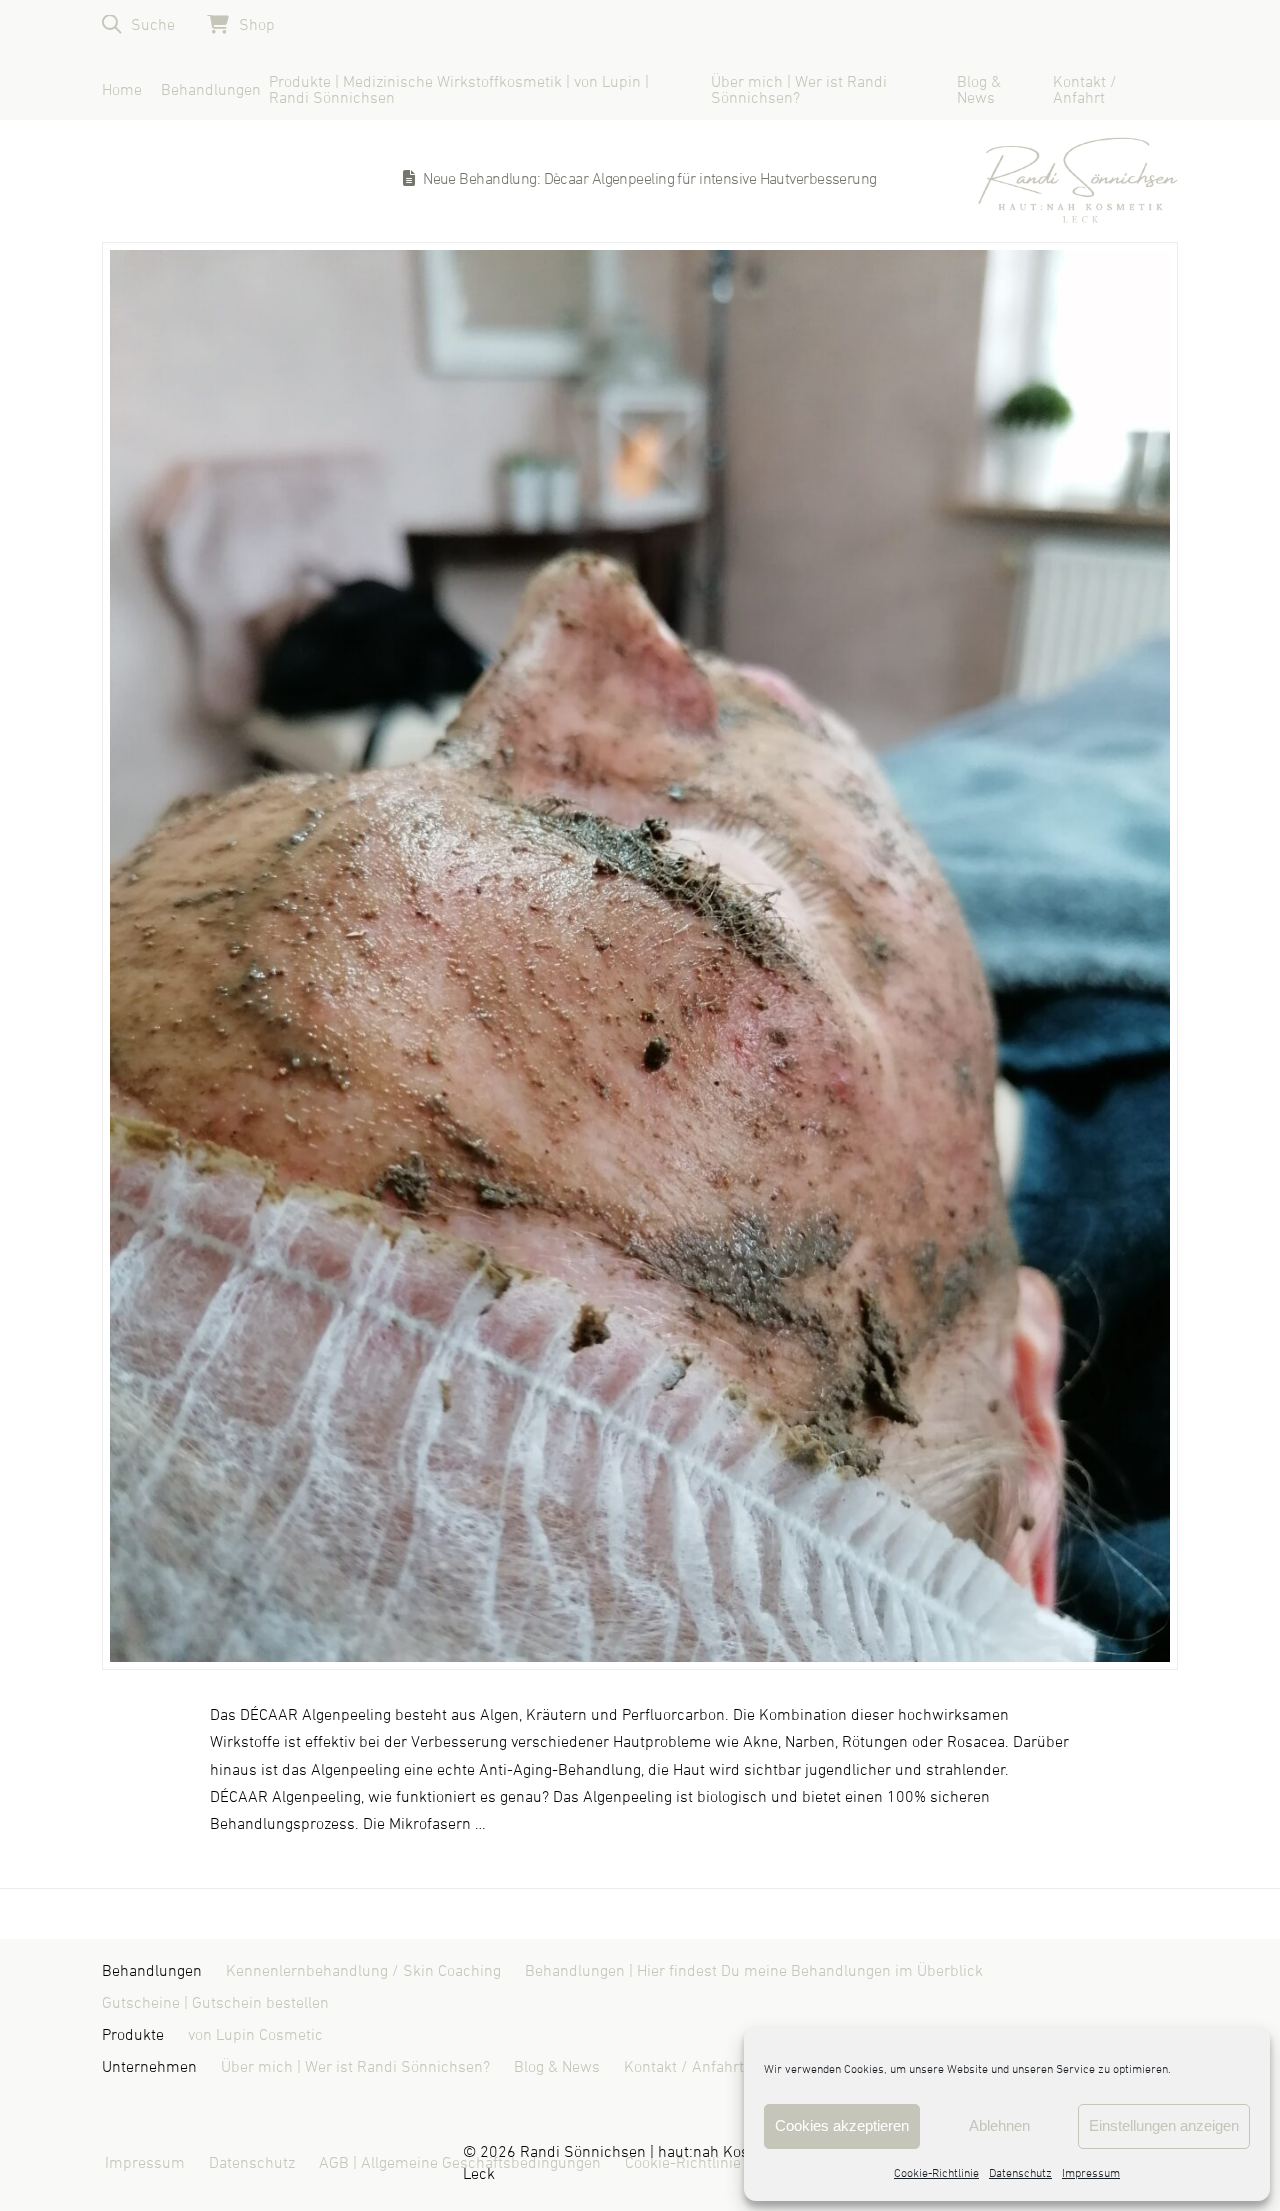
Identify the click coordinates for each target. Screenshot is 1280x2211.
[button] (138, 24)
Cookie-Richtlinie (936, 2174)
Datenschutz (1020, 2174)
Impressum (1091, 2174)
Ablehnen (999, 2125)
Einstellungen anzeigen (1164, 2125)
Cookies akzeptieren (842, 2125)
